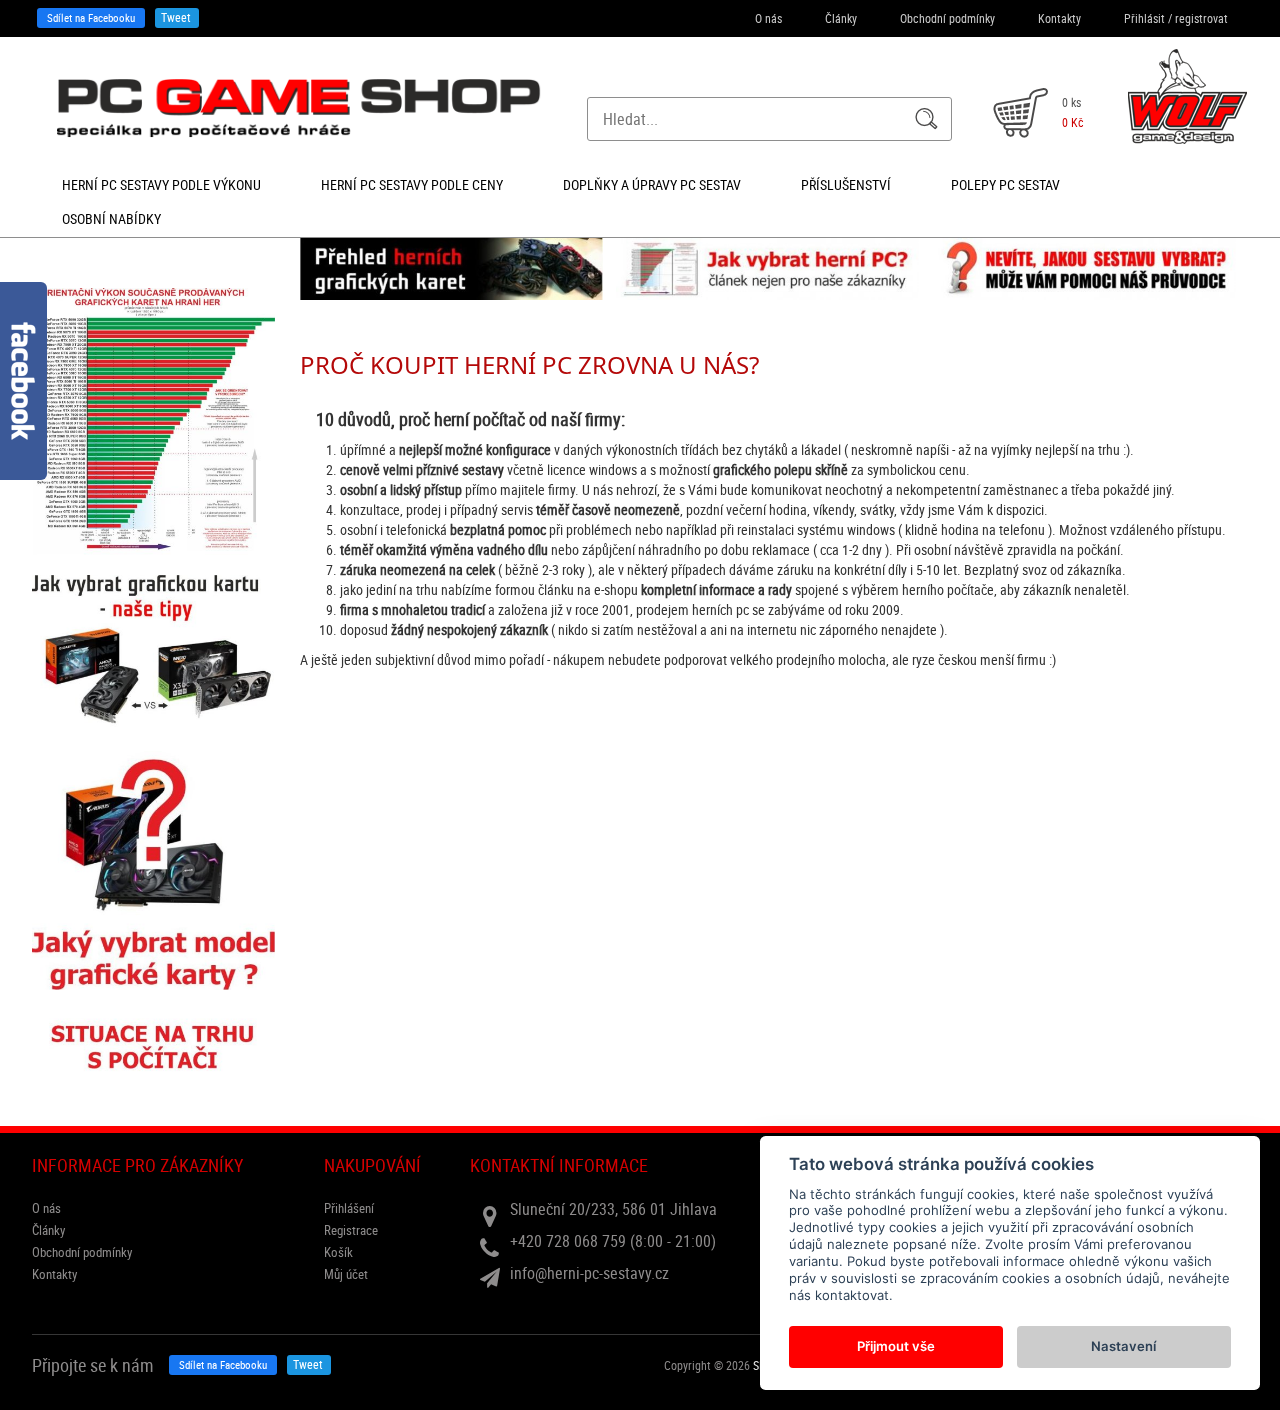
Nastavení (1123, 1346)
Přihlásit (1144, 18)
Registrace (351, 1230)
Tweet (176, 17)
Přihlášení (349, 1208)
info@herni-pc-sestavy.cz (589, 1273)
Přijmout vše (896, 1346)
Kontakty (1059, 18)
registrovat (1201, 18)
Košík (338, 1252)
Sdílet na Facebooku (91, 17)
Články (841, 18)
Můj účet (346, 1274)
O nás (768, 18)
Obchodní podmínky (947, 18)
